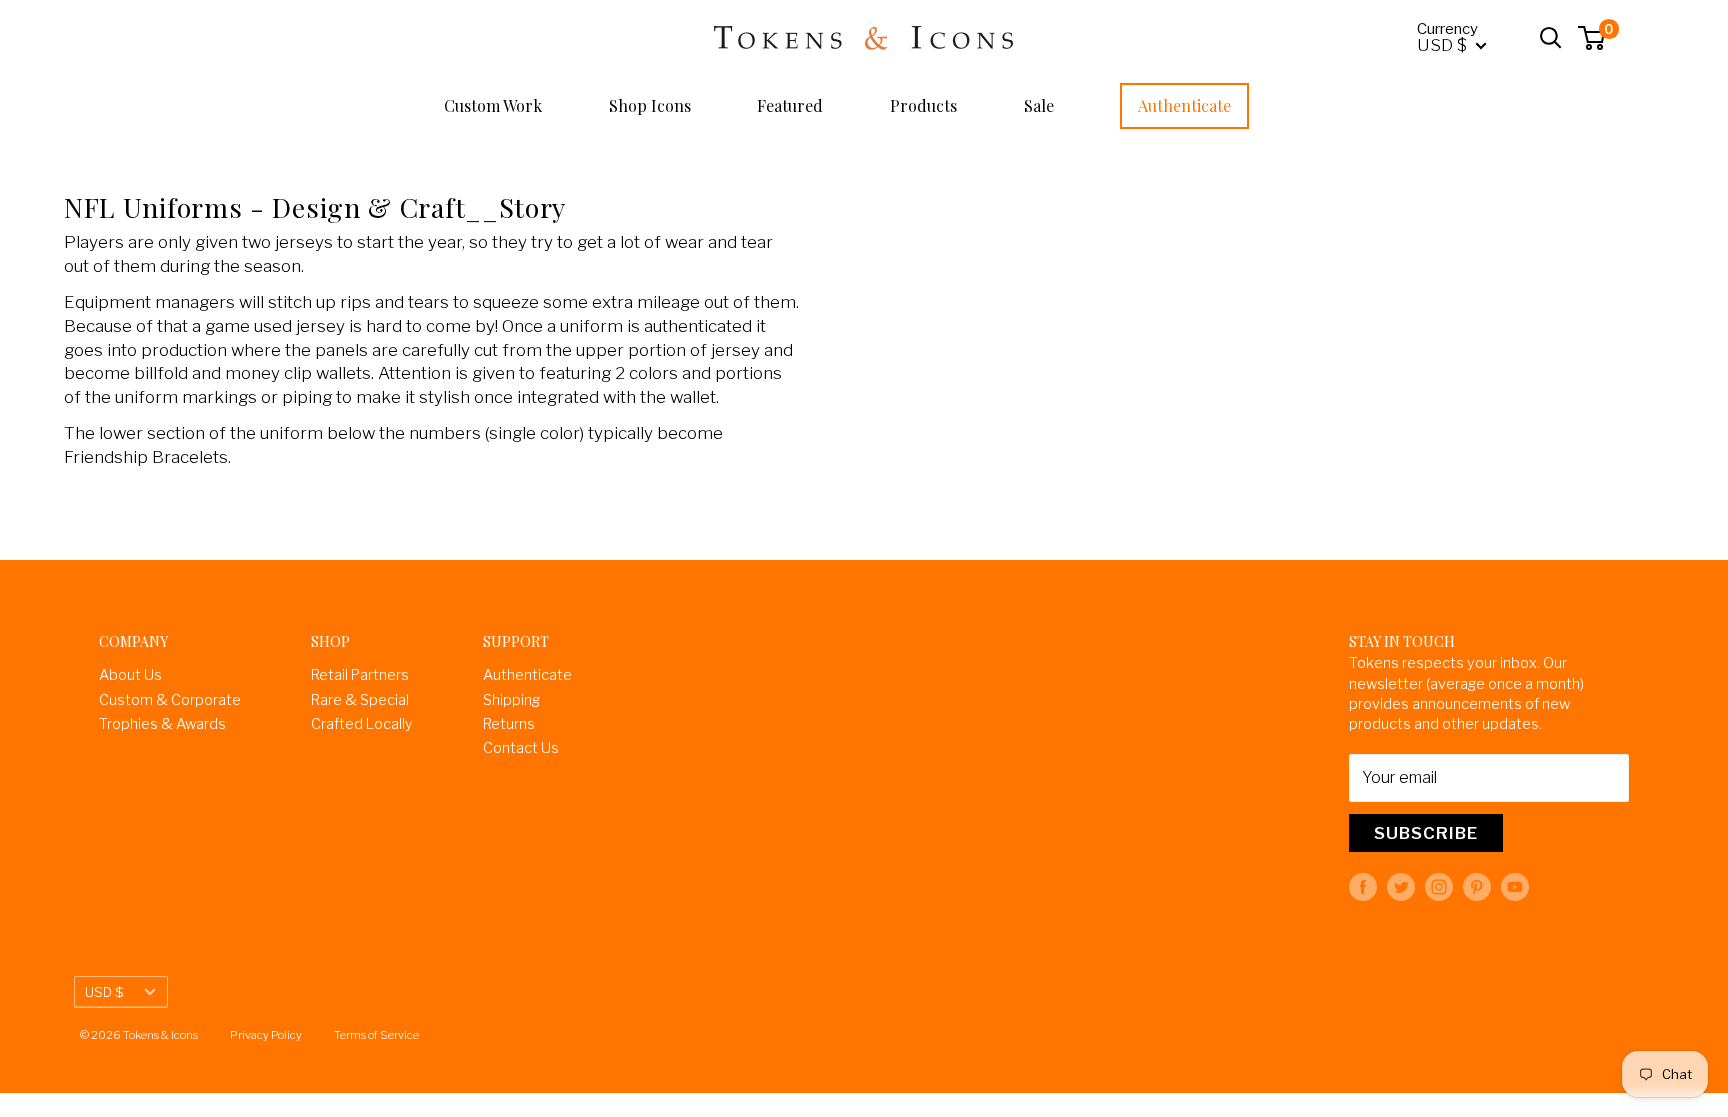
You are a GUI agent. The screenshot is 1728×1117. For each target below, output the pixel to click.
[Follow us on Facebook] (1363, 887)
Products (923, 105)
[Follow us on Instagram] (1439, 887)
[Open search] (1551, 38)
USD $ (104, 992)
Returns (509, 724)
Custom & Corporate (170, 700)
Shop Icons (650, 105)
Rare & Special (360, 700)
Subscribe (1426, 833)
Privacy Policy (266, 1035)
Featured (790, 105)
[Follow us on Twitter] (1401, 887)
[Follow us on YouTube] (1515, 887)
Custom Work (493, 105)
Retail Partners (360, 675)
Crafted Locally (362, 724)
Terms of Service (376, 1035)
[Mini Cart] (1592, 38)
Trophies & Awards (162, 724)
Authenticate (1184, 105)
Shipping (511, 700)
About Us (130, 675)
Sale (1039, 105)
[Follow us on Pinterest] (1477, 887)
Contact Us (521, 748)
